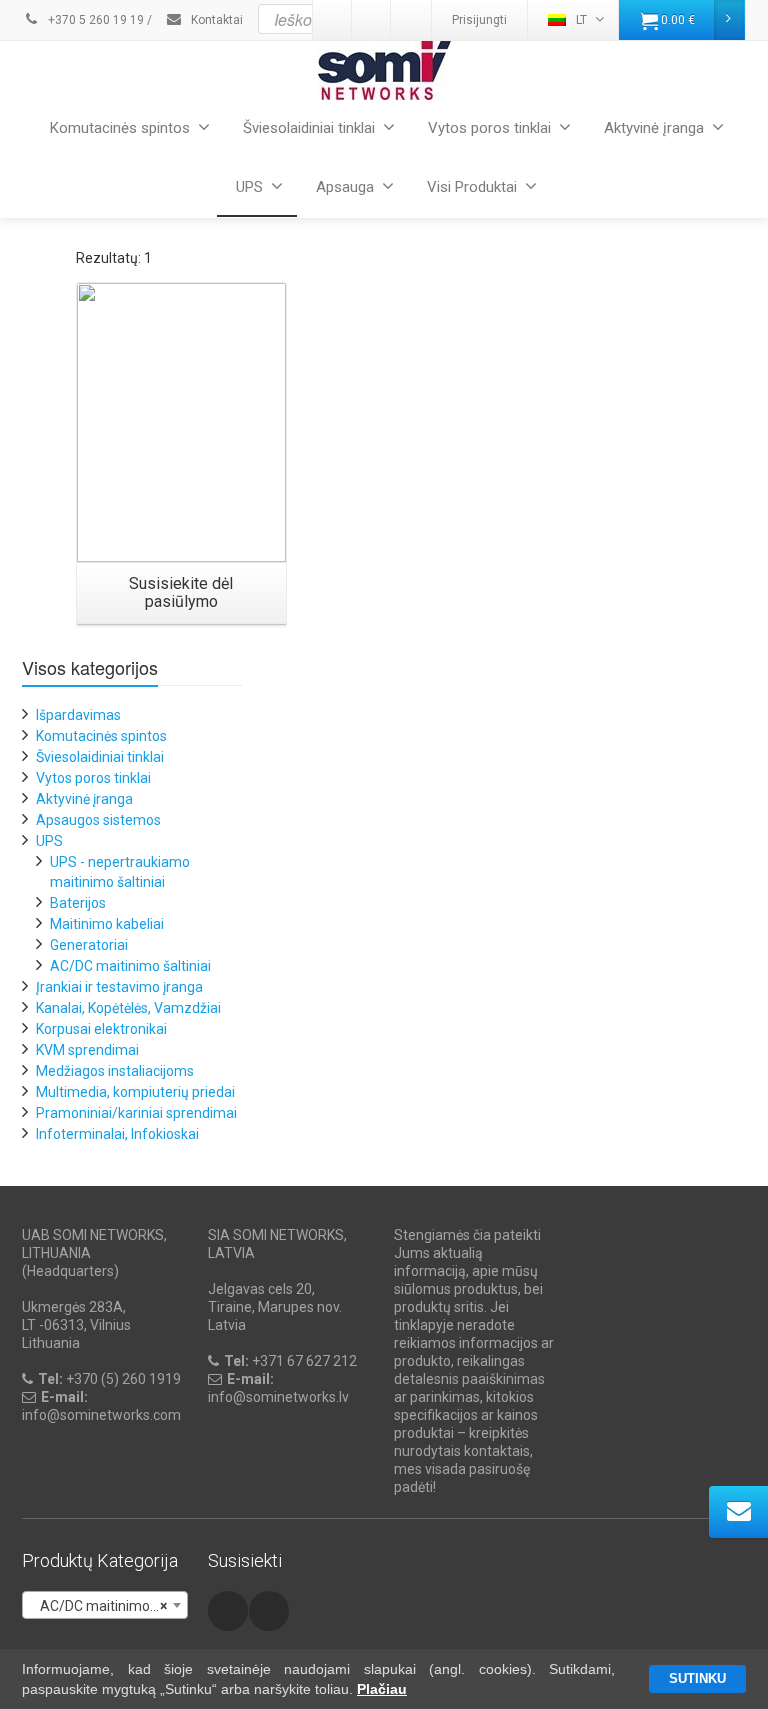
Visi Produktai (472, 187)
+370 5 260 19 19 (94, 20)
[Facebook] (228, 1611)
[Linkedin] (269, 1611)
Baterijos (78, 903)
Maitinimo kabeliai (107, 924)
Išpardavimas (78, 715)
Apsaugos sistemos (98, 820)
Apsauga (345, 187)
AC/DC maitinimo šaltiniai (130, 966)
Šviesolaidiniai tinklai (309, 128)
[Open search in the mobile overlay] (433, 19)
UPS (249, 187)
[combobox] (105, 1605)
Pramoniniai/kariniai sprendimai (136, 1113)
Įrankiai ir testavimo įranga (119, 987)
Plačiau (382, 1689)
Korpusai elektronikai (101, 1029)
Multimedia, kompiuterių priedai (135, 1092)
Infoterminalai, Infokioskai (117, 1134)
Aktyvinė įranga (654, 128)
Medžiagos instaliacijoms (115, 1071)
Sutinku (697, 1678)
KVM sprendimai (87, 1050)
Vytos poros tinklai (489, 128)
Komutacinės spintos (120, 128)
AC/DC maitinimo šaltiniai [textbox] (109, 1606)
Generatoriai (89, 945)
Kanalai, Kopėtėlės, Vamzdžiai (128, 1008)
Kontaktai (215, 20)
